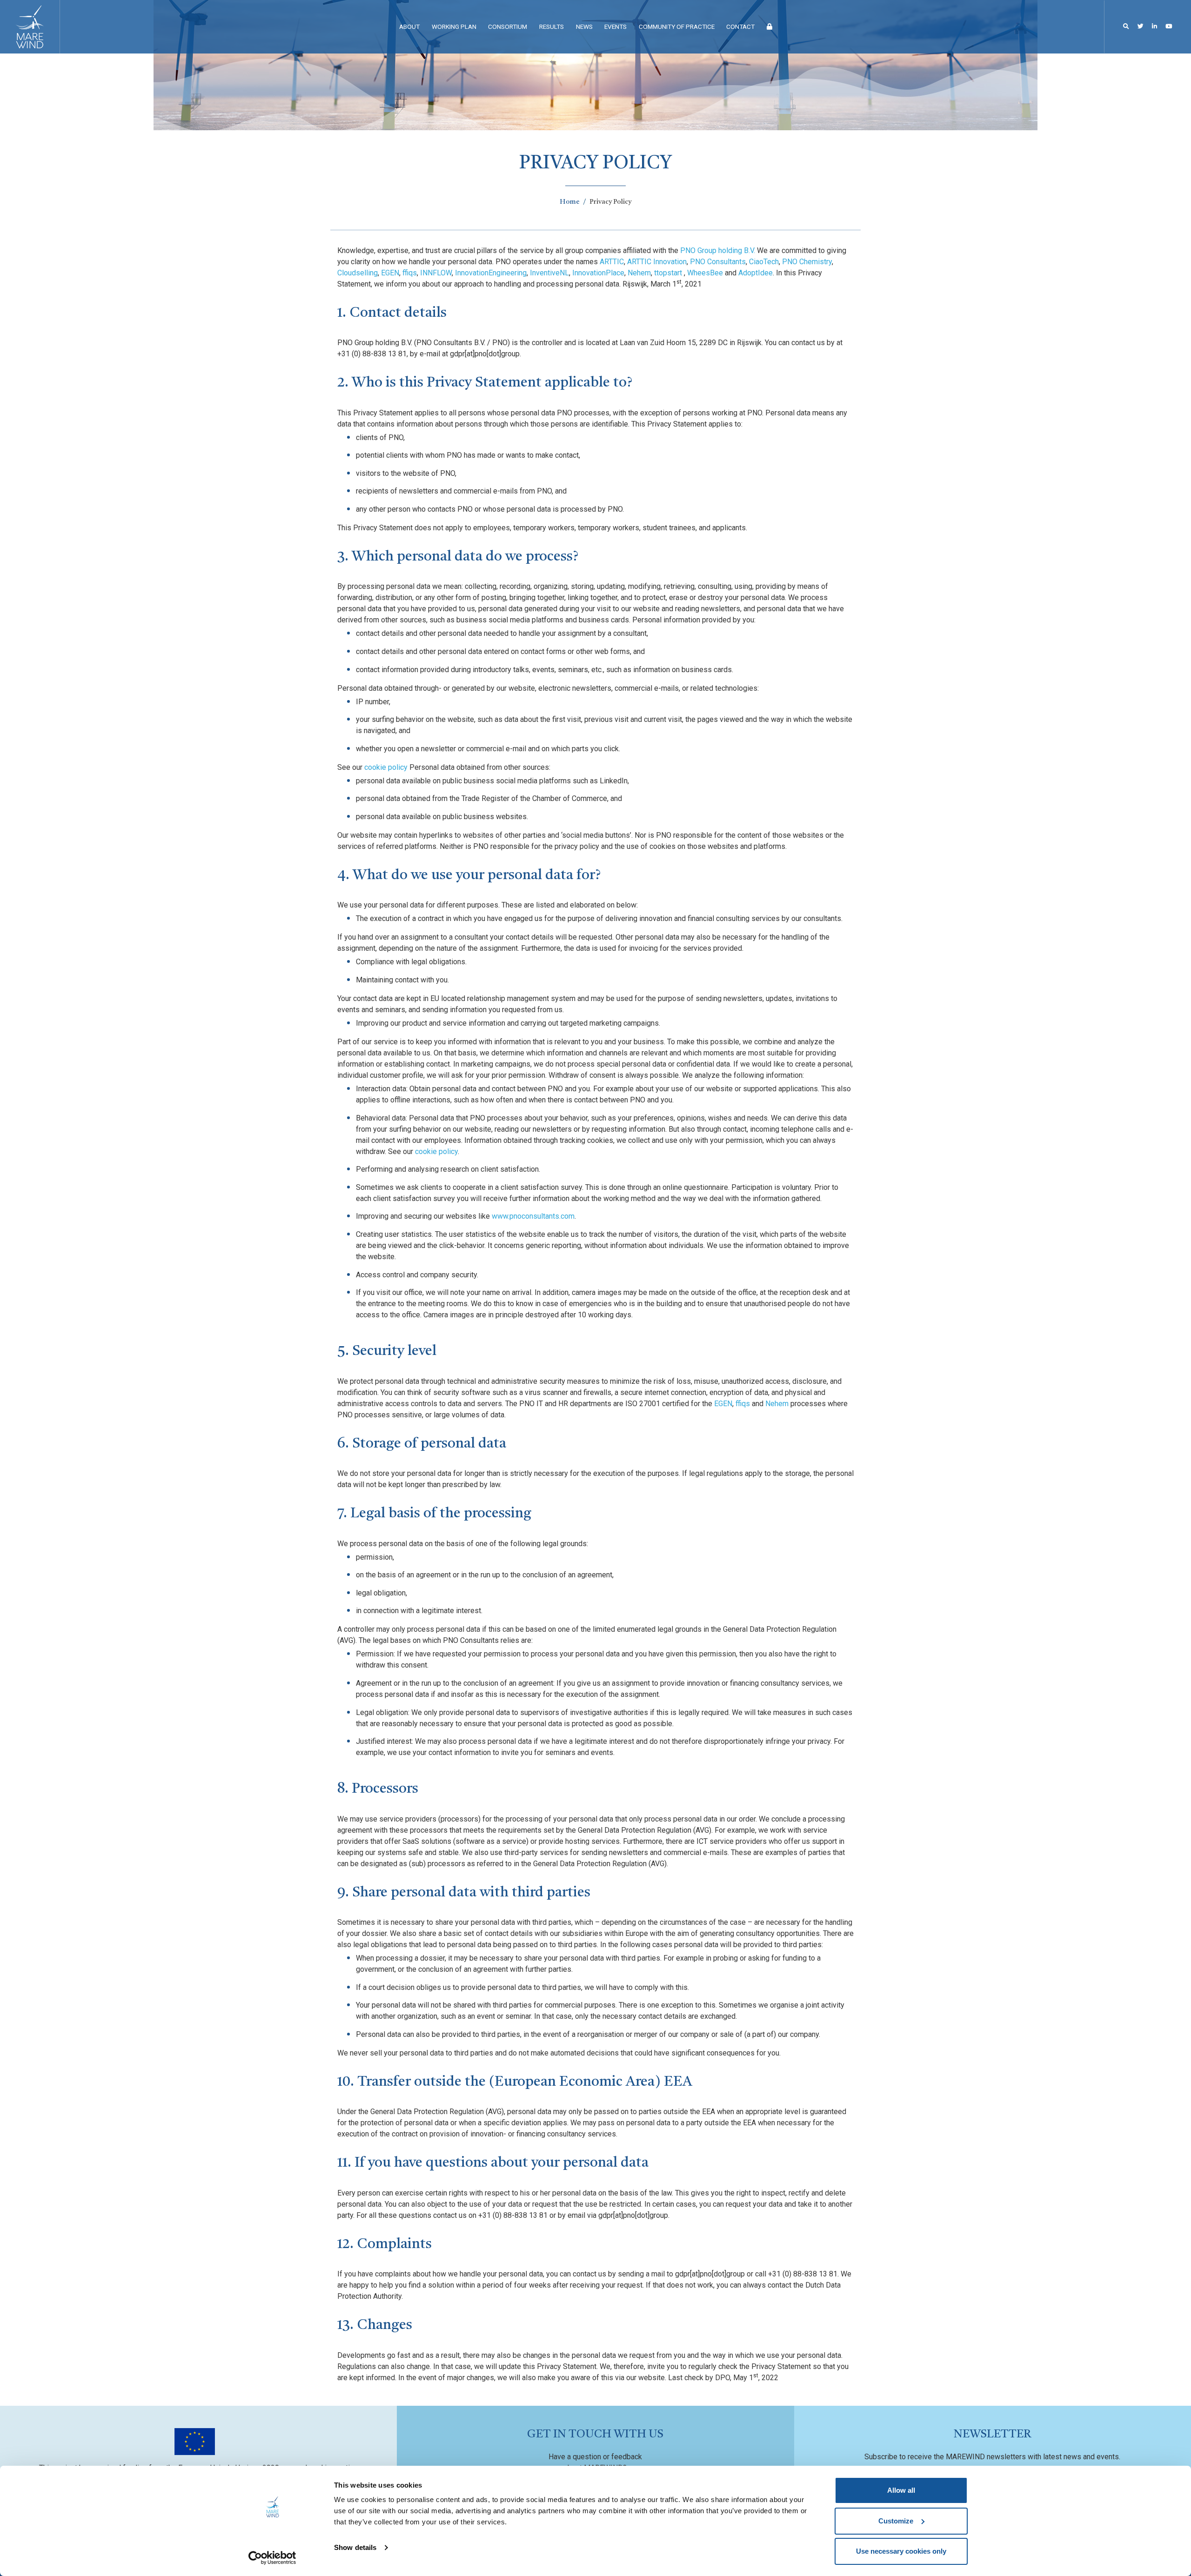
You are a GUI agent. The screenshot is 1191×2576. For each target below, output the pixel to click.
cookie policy (386, 767)
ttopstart (668, 273)
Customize (896, 2521)
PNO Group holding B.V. (718, 250)
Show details (355, 2547)
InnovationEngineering (491, 273)
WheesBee (705, 273)
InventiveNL (549, 273)
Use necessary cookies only (901, 2551)
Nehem (639, 273)
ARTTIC (612, 262)
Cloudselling (358, 273)
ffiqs (410, 273)
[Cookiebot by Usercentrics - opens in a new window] (272, 2558)
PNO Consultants (718, 262)
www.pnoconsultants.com (533, 1216)
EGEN (390, 273)
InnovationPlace (598, 273)
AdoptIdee (756, 273)
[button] (1126, 26)
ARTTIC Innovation (657, 262)
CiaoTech (764, 262)
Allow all (901, 2490)
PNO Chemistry (807, 262)
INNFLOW (436, 273)
